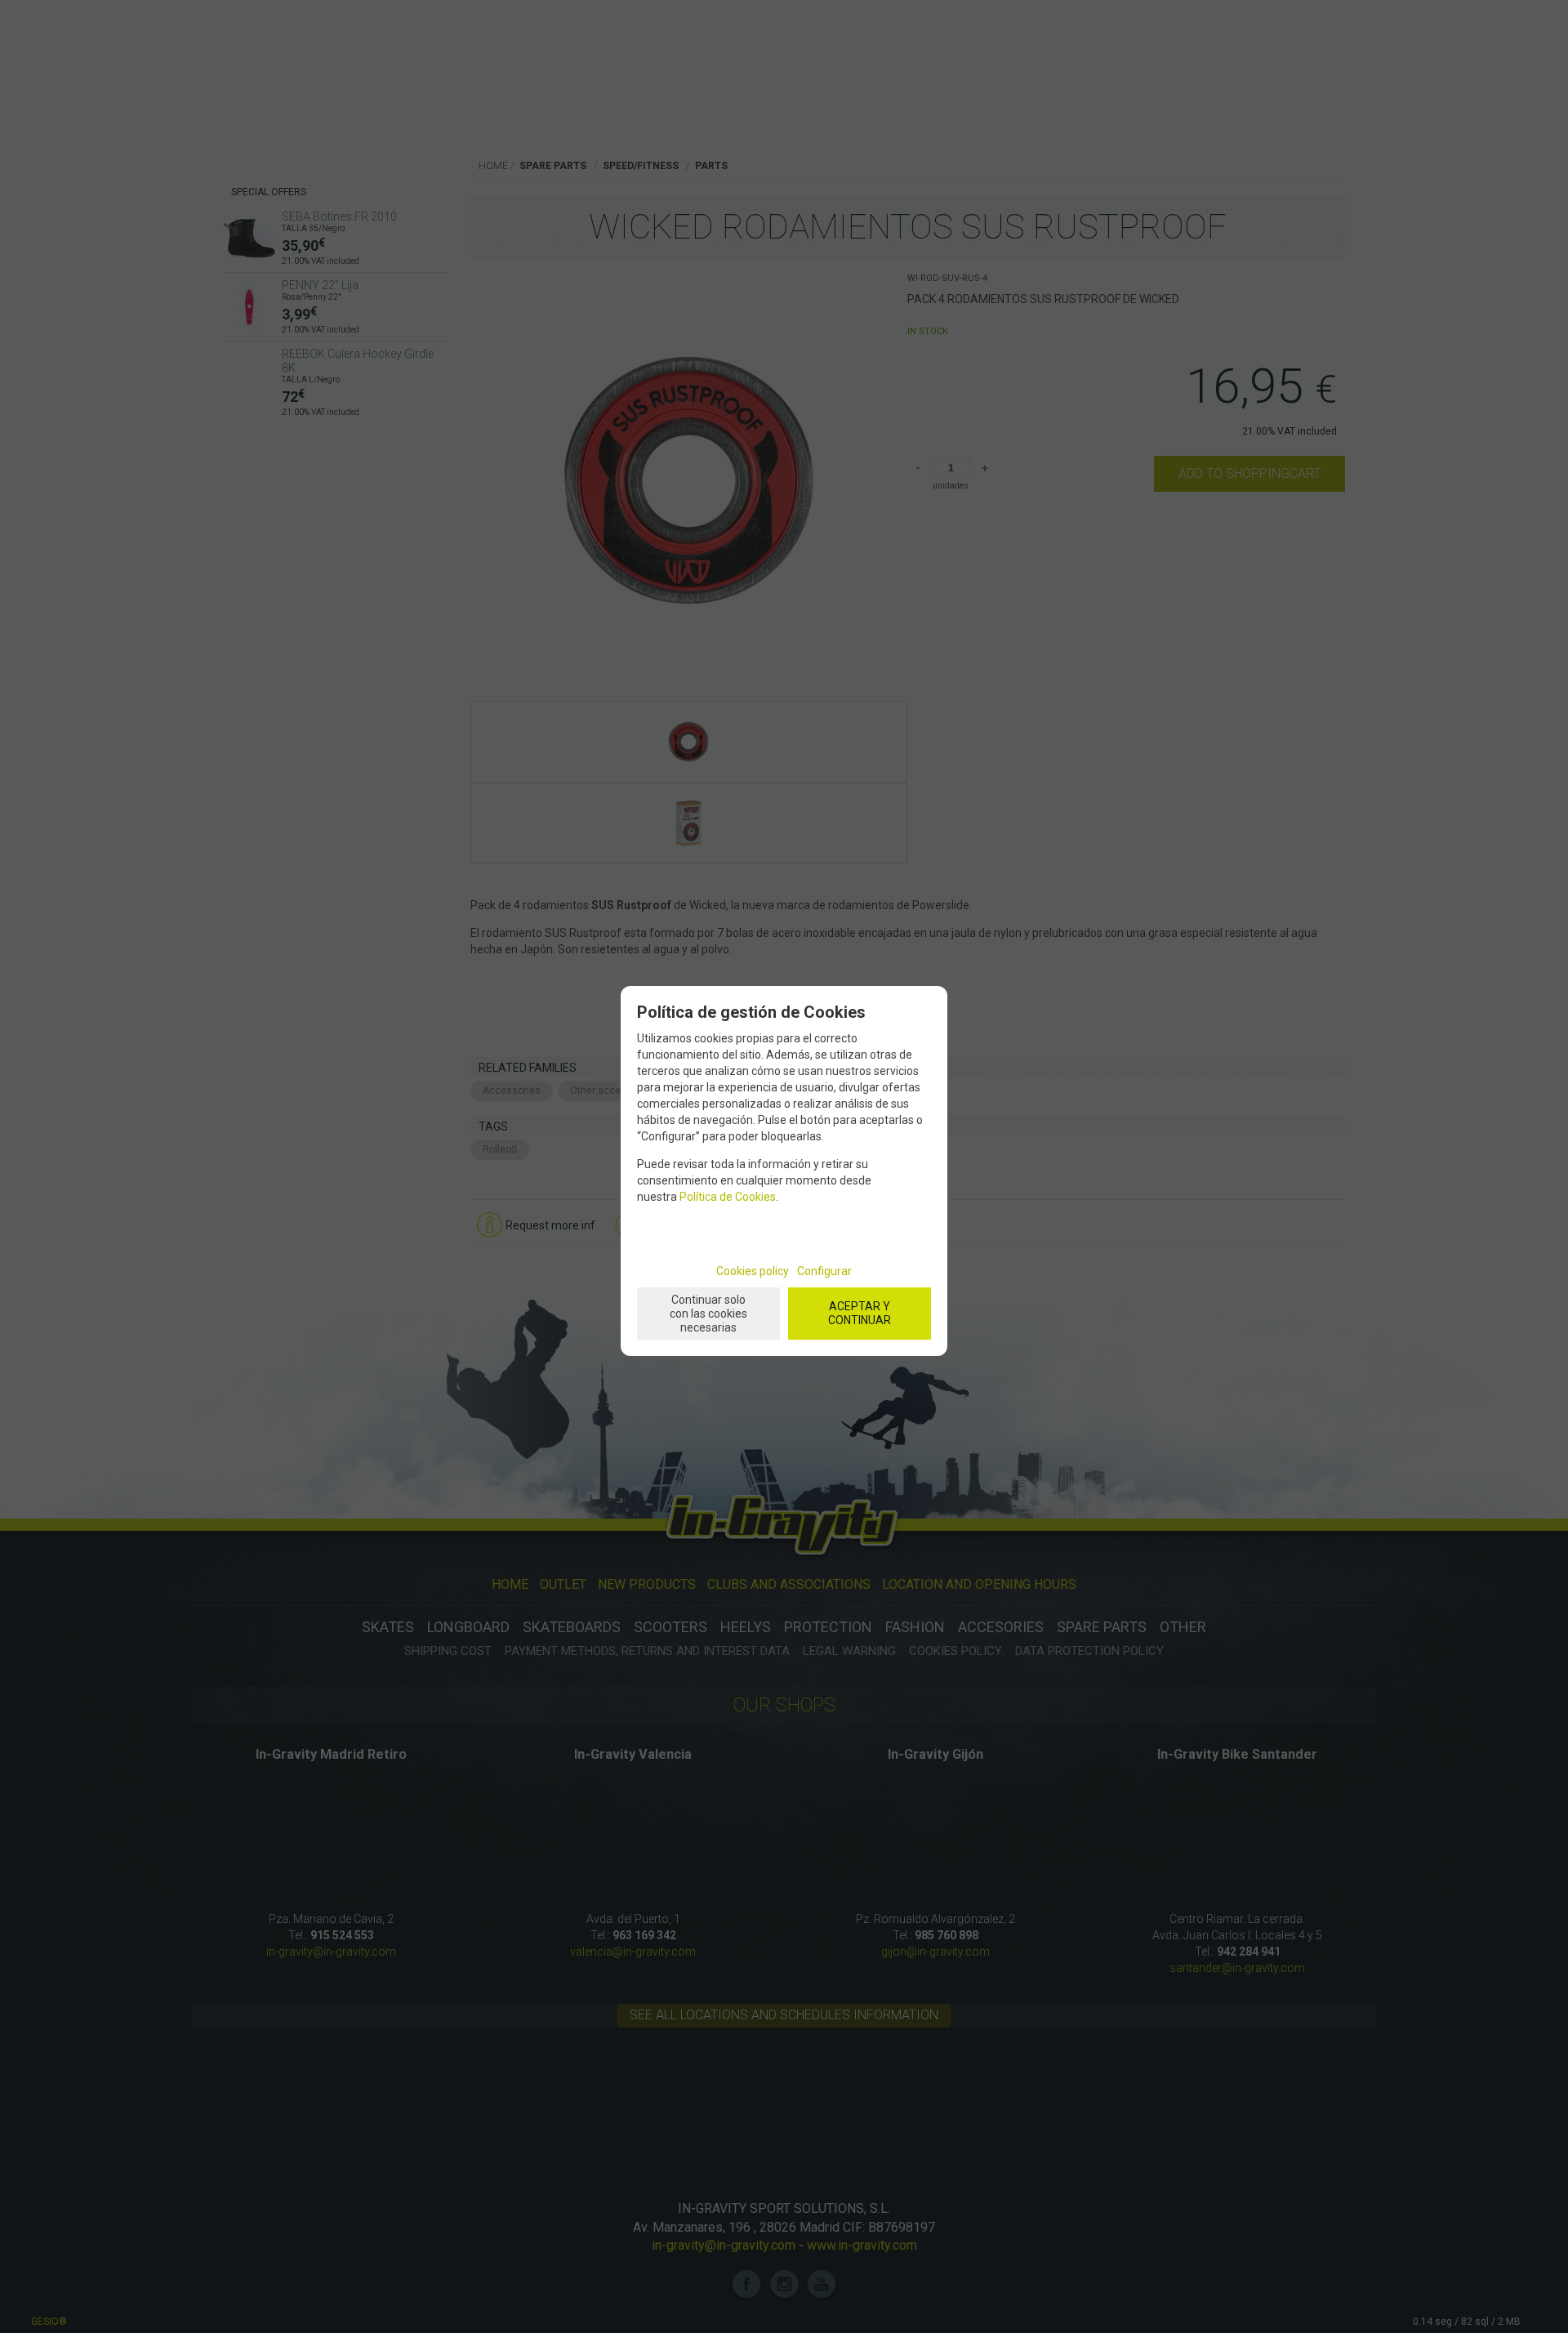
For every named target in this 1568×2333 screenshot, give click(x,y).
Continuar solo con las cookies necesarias (708, 1314)
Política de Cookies (728, 1197)
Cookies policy (753, 1271)
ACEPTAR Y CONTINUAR (860, 1313)
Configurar (824, 1271)
